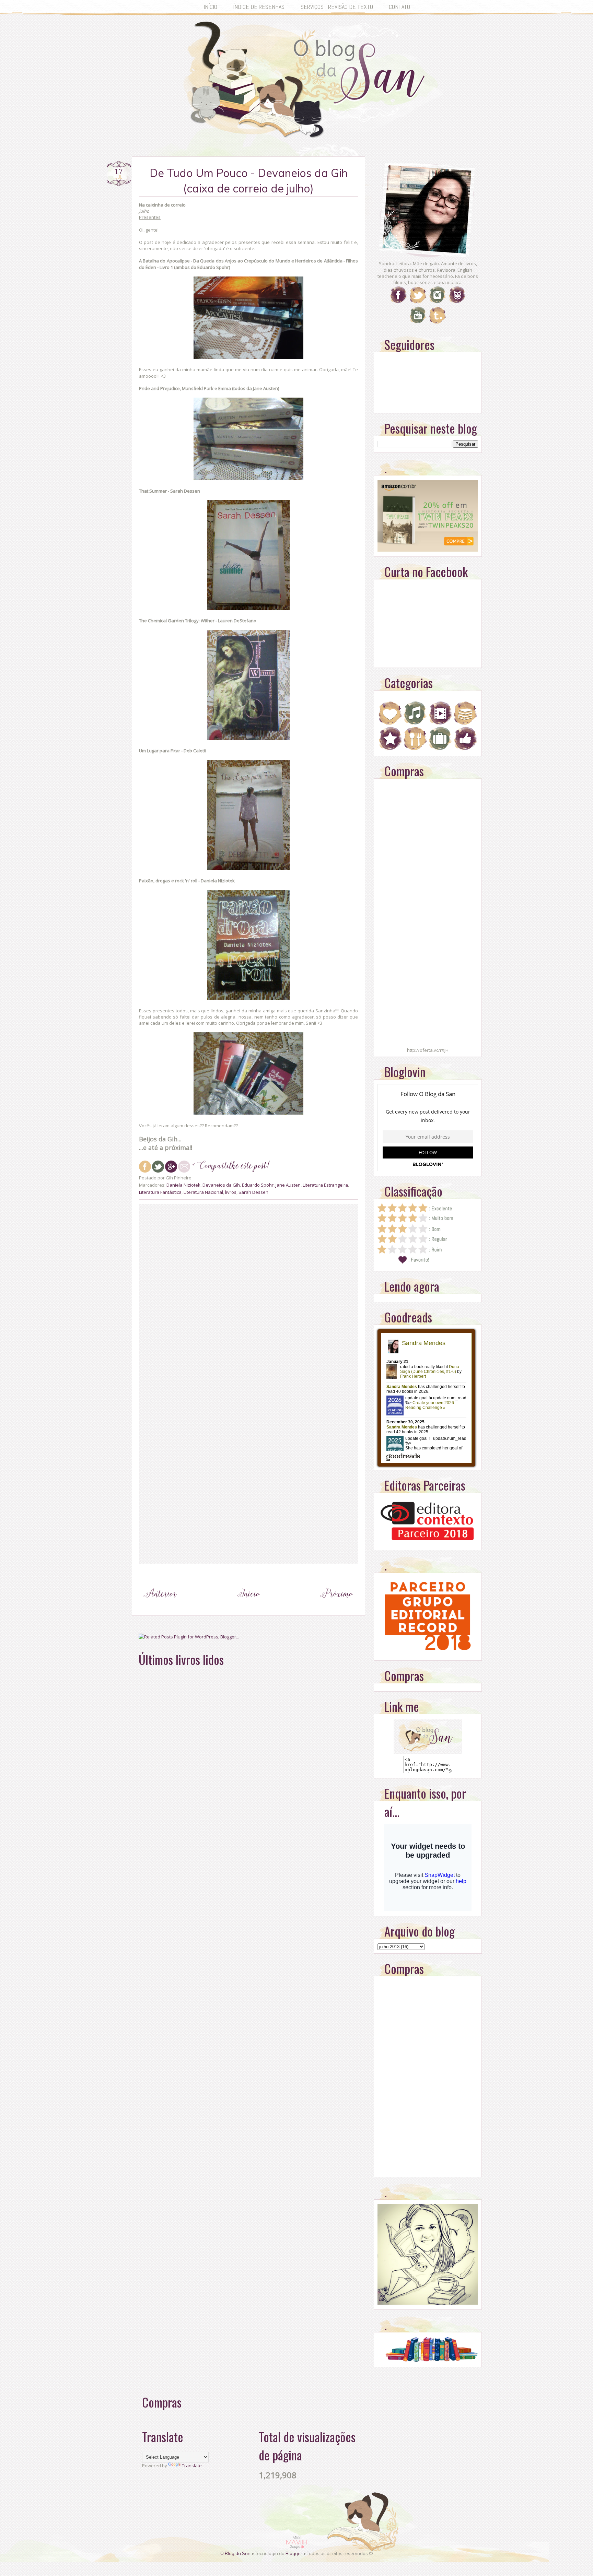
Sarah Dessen (253, 1192)
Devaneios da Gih (221, 1185)
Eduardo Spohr (258, 1185)
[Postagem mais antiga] (337, 1607)
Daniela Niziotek (183, 1185)
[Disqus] (248, 1295)
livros (231, 1192)
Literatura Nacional (203, 1192)
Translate (192, 2466)
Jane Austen (288, 1185)
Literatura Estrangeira (325, 1185)
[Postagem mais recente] (160, 1607)
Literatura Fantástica (160, 1192)
